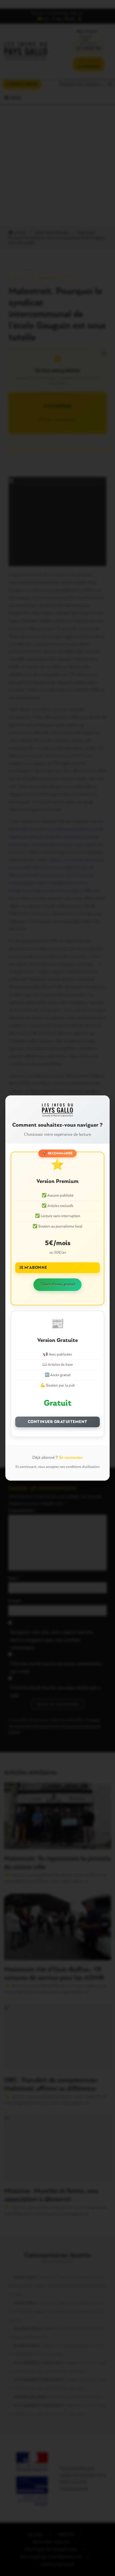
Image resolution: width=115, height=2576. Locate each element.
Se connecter (71, 1458)
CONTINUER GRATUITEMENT (58, 1422)
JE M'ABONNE (33, 1268)
